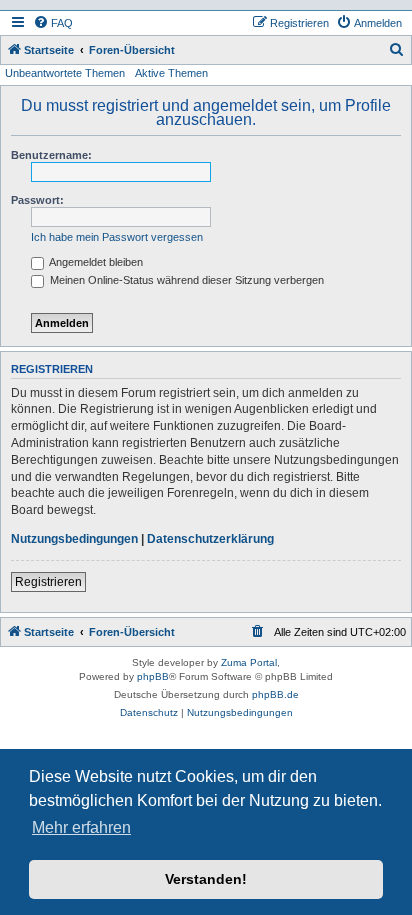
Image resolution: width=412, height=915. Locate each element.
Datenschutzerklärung (210, 539)
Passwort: (37, 200)
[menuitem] (53, 23)
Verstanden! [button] (206, 879)
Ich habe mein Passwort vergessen (117, 237)
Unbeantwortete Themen (65, 73)
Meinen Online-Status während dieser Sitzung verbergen (185, 280)
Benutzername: (51, 155)
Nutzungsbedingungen (74, 539)
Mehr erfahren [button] (81, 827)
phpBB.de (275, 694)
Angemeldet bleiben (95, 262)
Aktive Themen (171, 73)
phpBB (153, 676)
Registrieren (48, 582)
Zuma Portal (249, 662)
